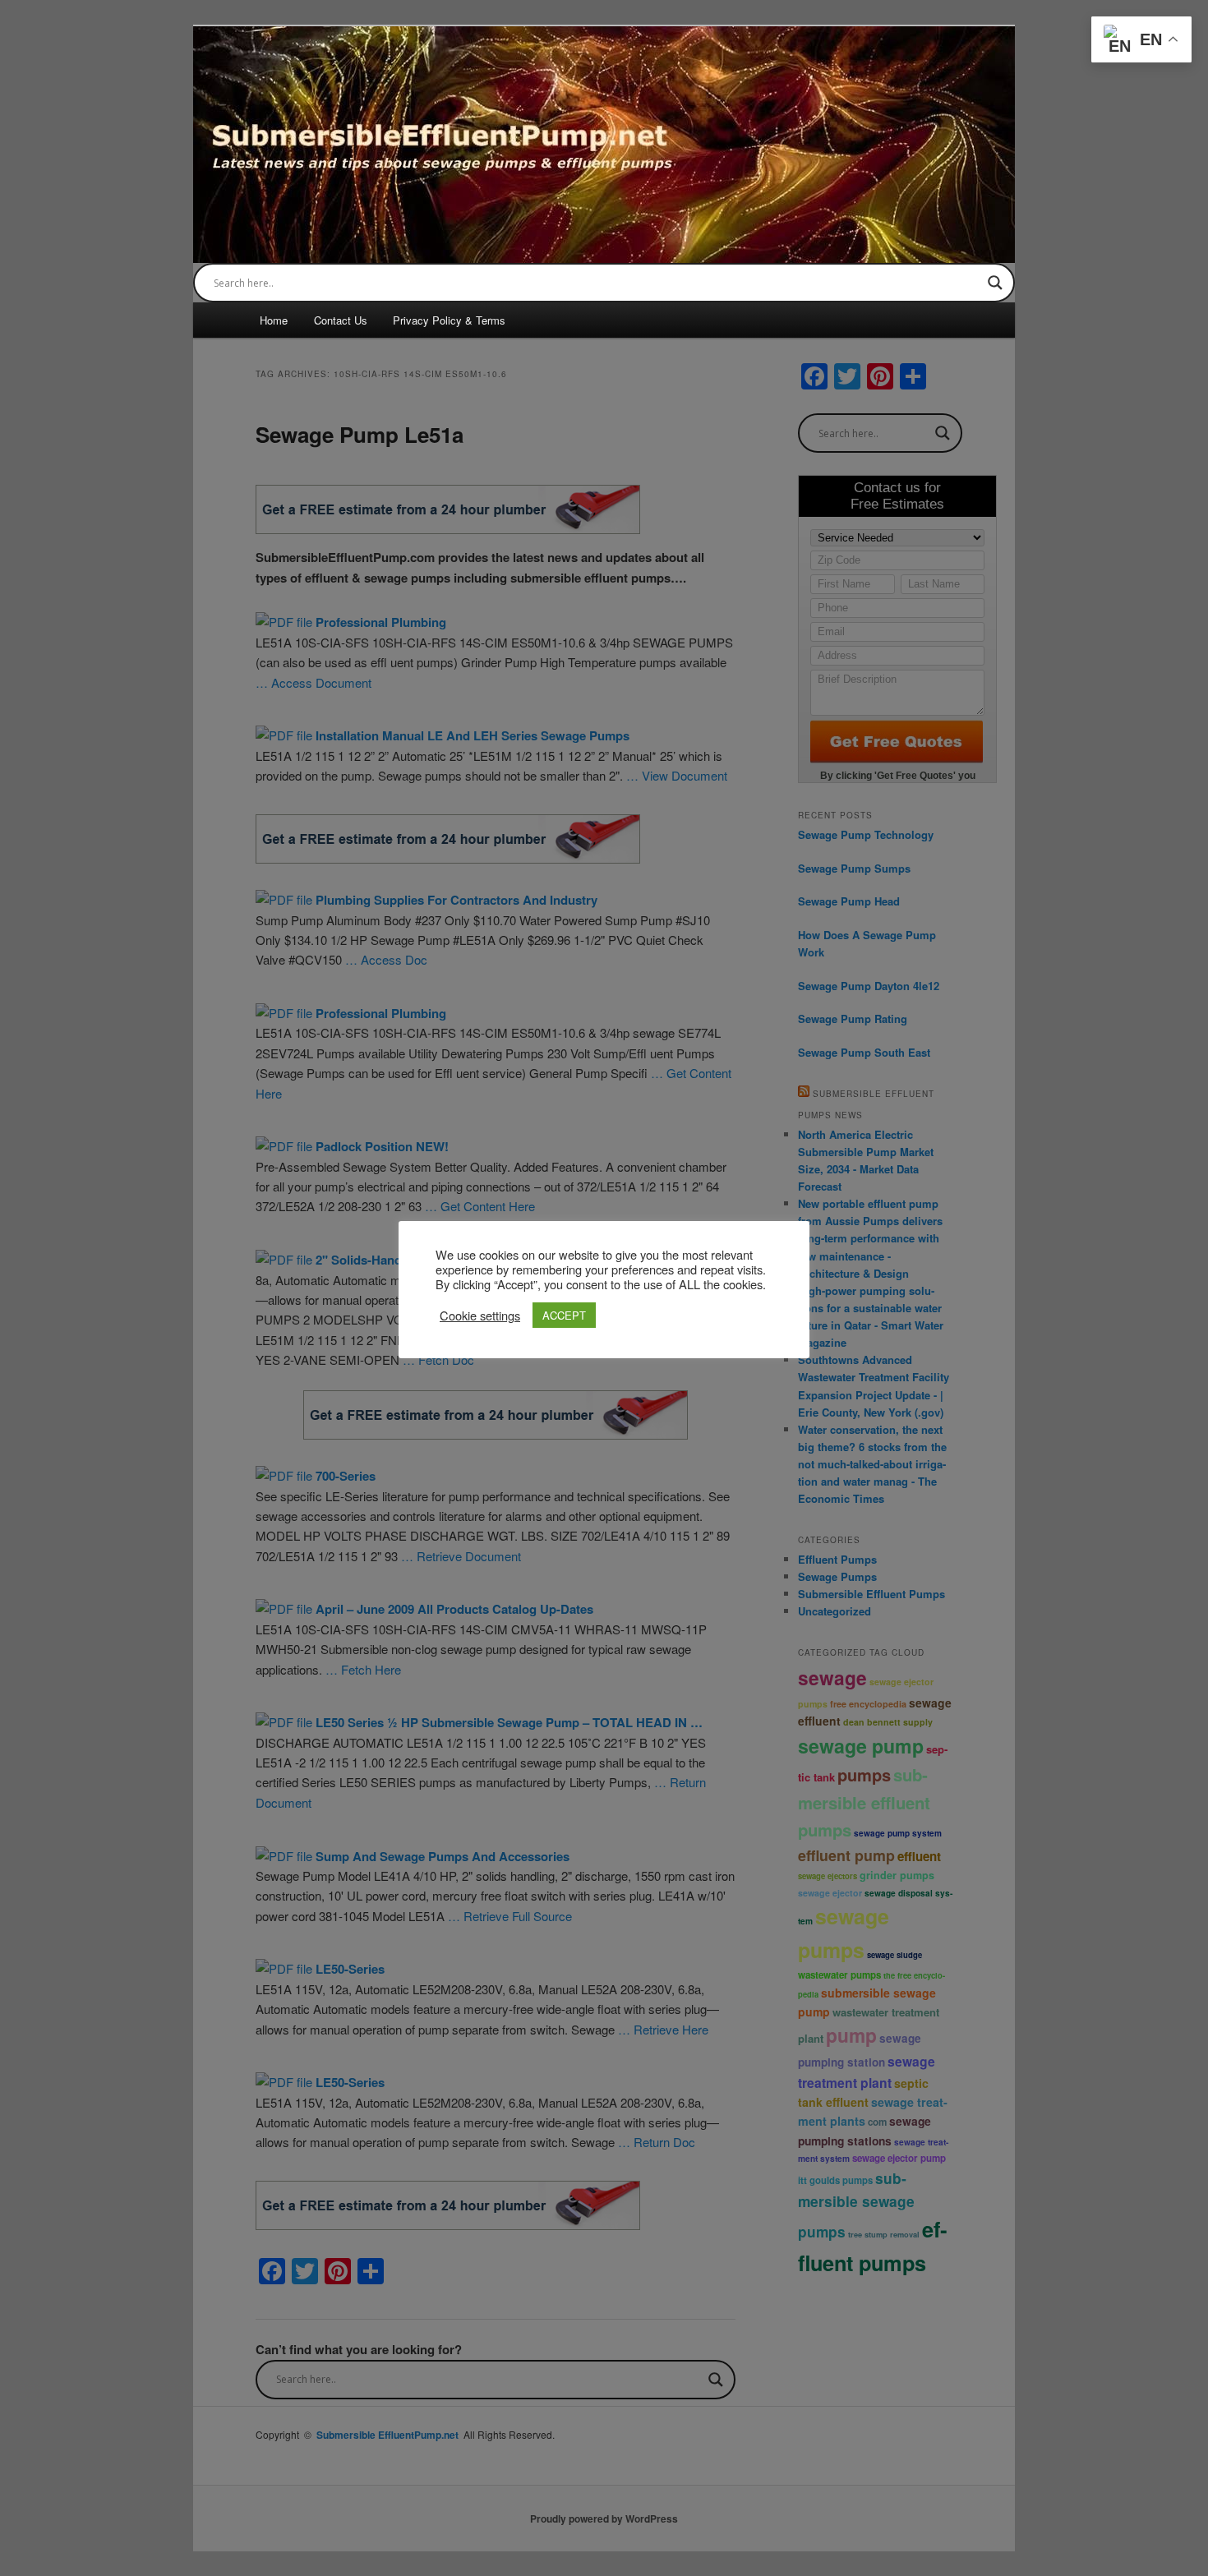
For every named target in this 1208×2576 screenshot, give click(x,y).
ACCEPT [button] (564, 1315)
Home (274, 320)
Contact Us (341, 320)
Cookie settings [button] (480, 1316)
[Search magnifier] (995, 283)
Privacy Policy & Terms (449, 320)
